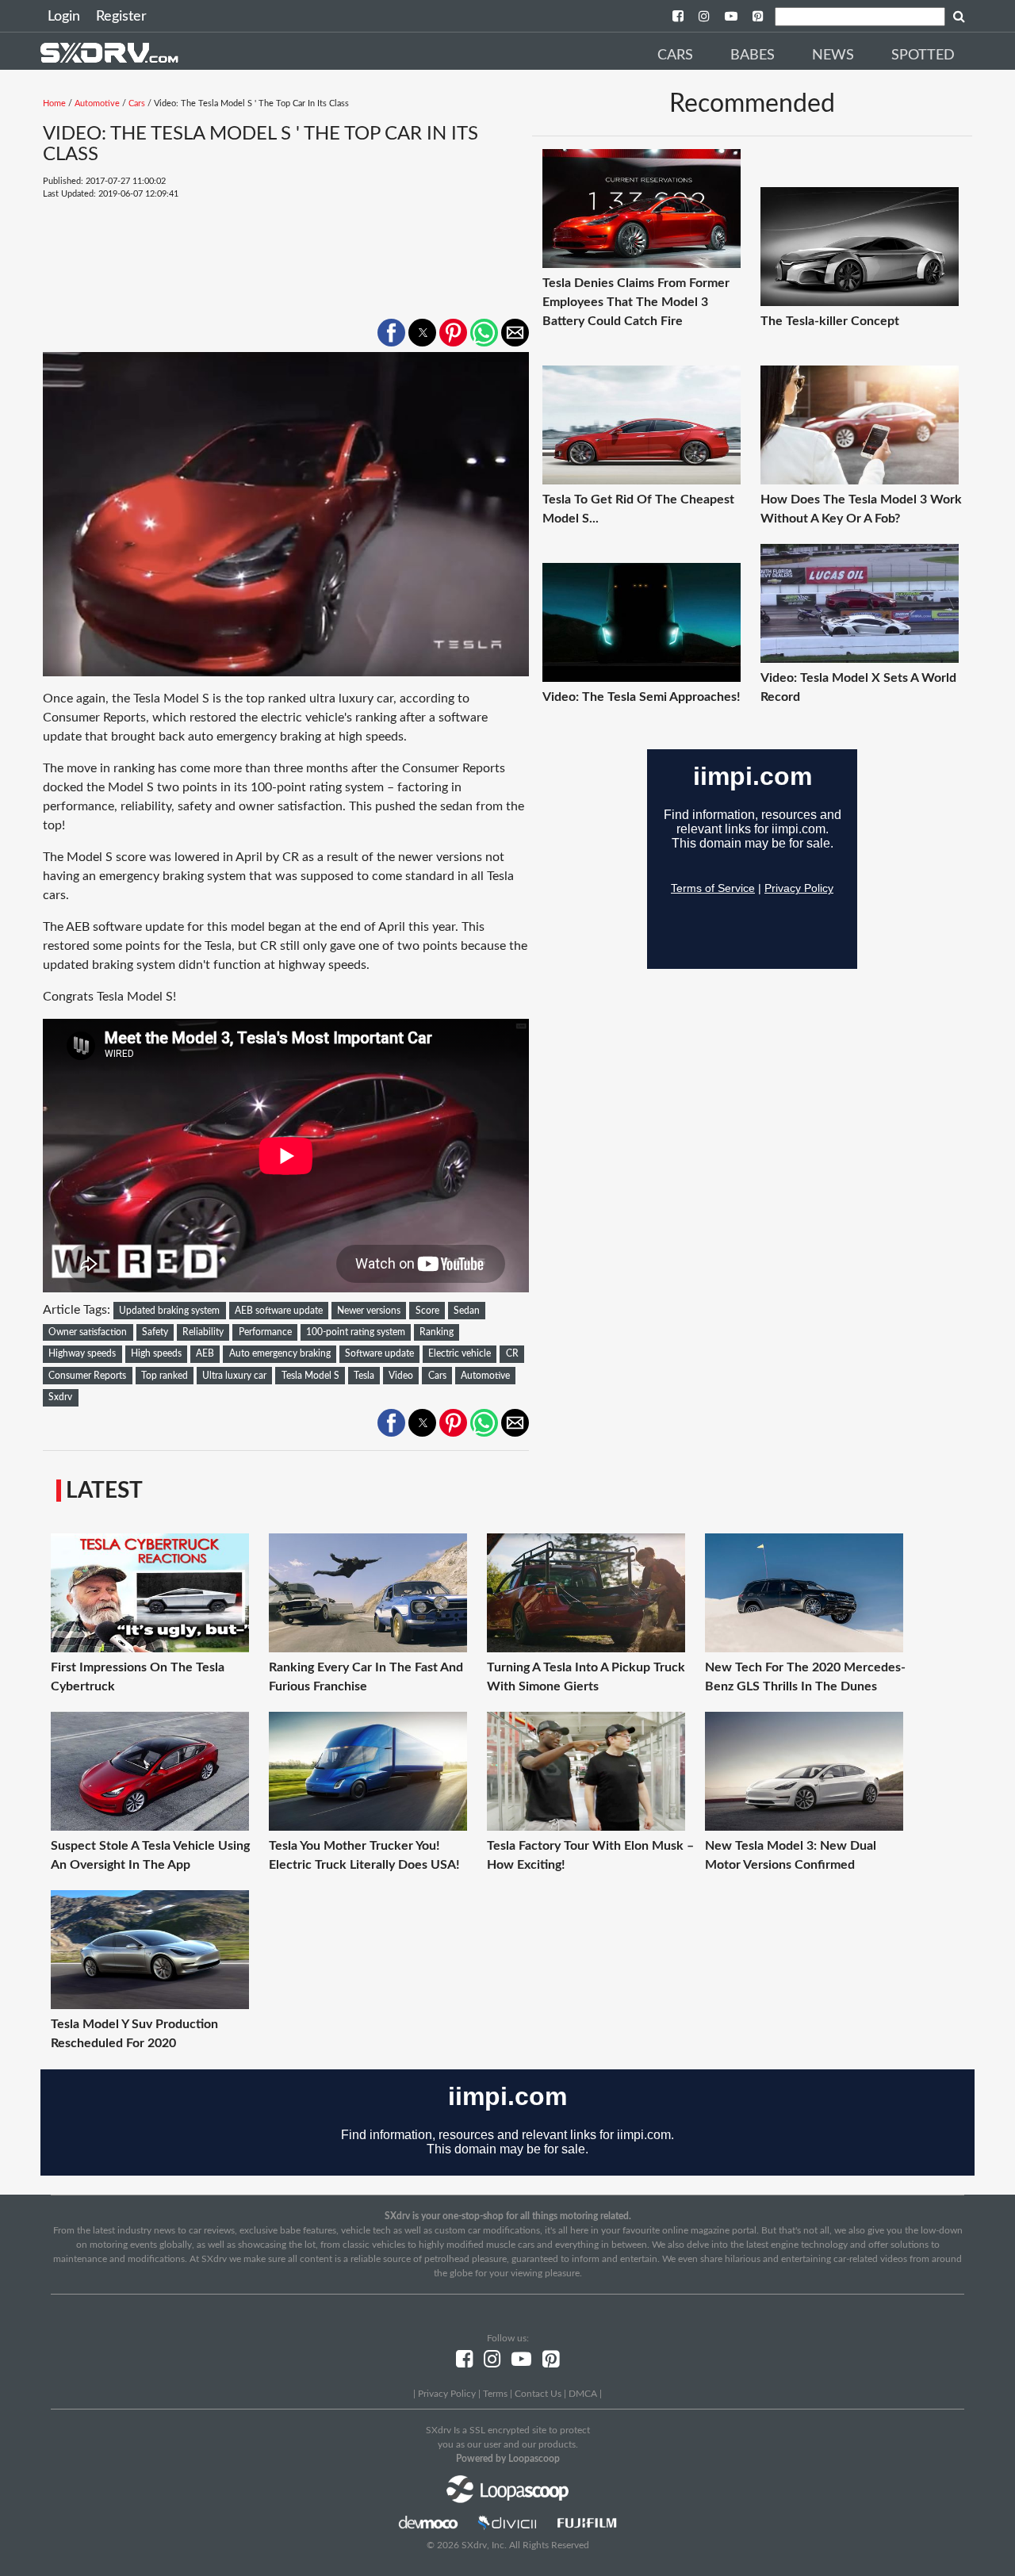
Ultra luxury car (234, 1376)
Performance (265, 1332)
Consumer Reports (87, 1376)
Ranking (437, 1332)
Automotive (97, 103)
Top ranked (165, 1376)
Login (64, 17)
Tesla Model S (310, 1376)
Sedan (467, 1311)
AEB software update (279, 1311)
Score (427, 1311)
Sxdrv (60, 1397)
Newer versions (369, 1311)
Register (121, 17)
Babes (753, 56)
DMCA (583, 2394)
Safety (155, 1332)
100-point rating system (356, 1332)
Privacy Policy (447, 2394)
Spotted (923, 56)
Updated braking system (169, 1311)
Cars (675, 56)
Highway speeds (82, 1353)
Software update (379, 1353)
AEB (205, 1353)
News (833, 56)
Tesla (364, 1376)
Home (54, 103)
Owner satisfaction (88, 1332)
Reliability (203, 1332)
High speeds (156, 1353)
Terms (495, 2394)
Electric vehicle (460, 1353)
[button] (391, 333)
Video (401, 1376)
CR (512, 1353)
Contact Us (538, 2394)
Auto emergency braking (280, 1353)
